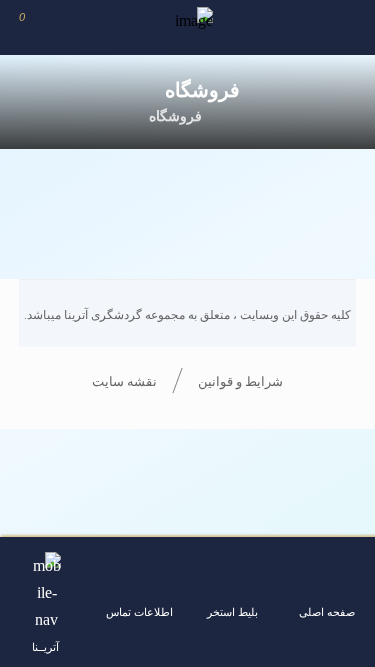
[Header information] (345, 27)
